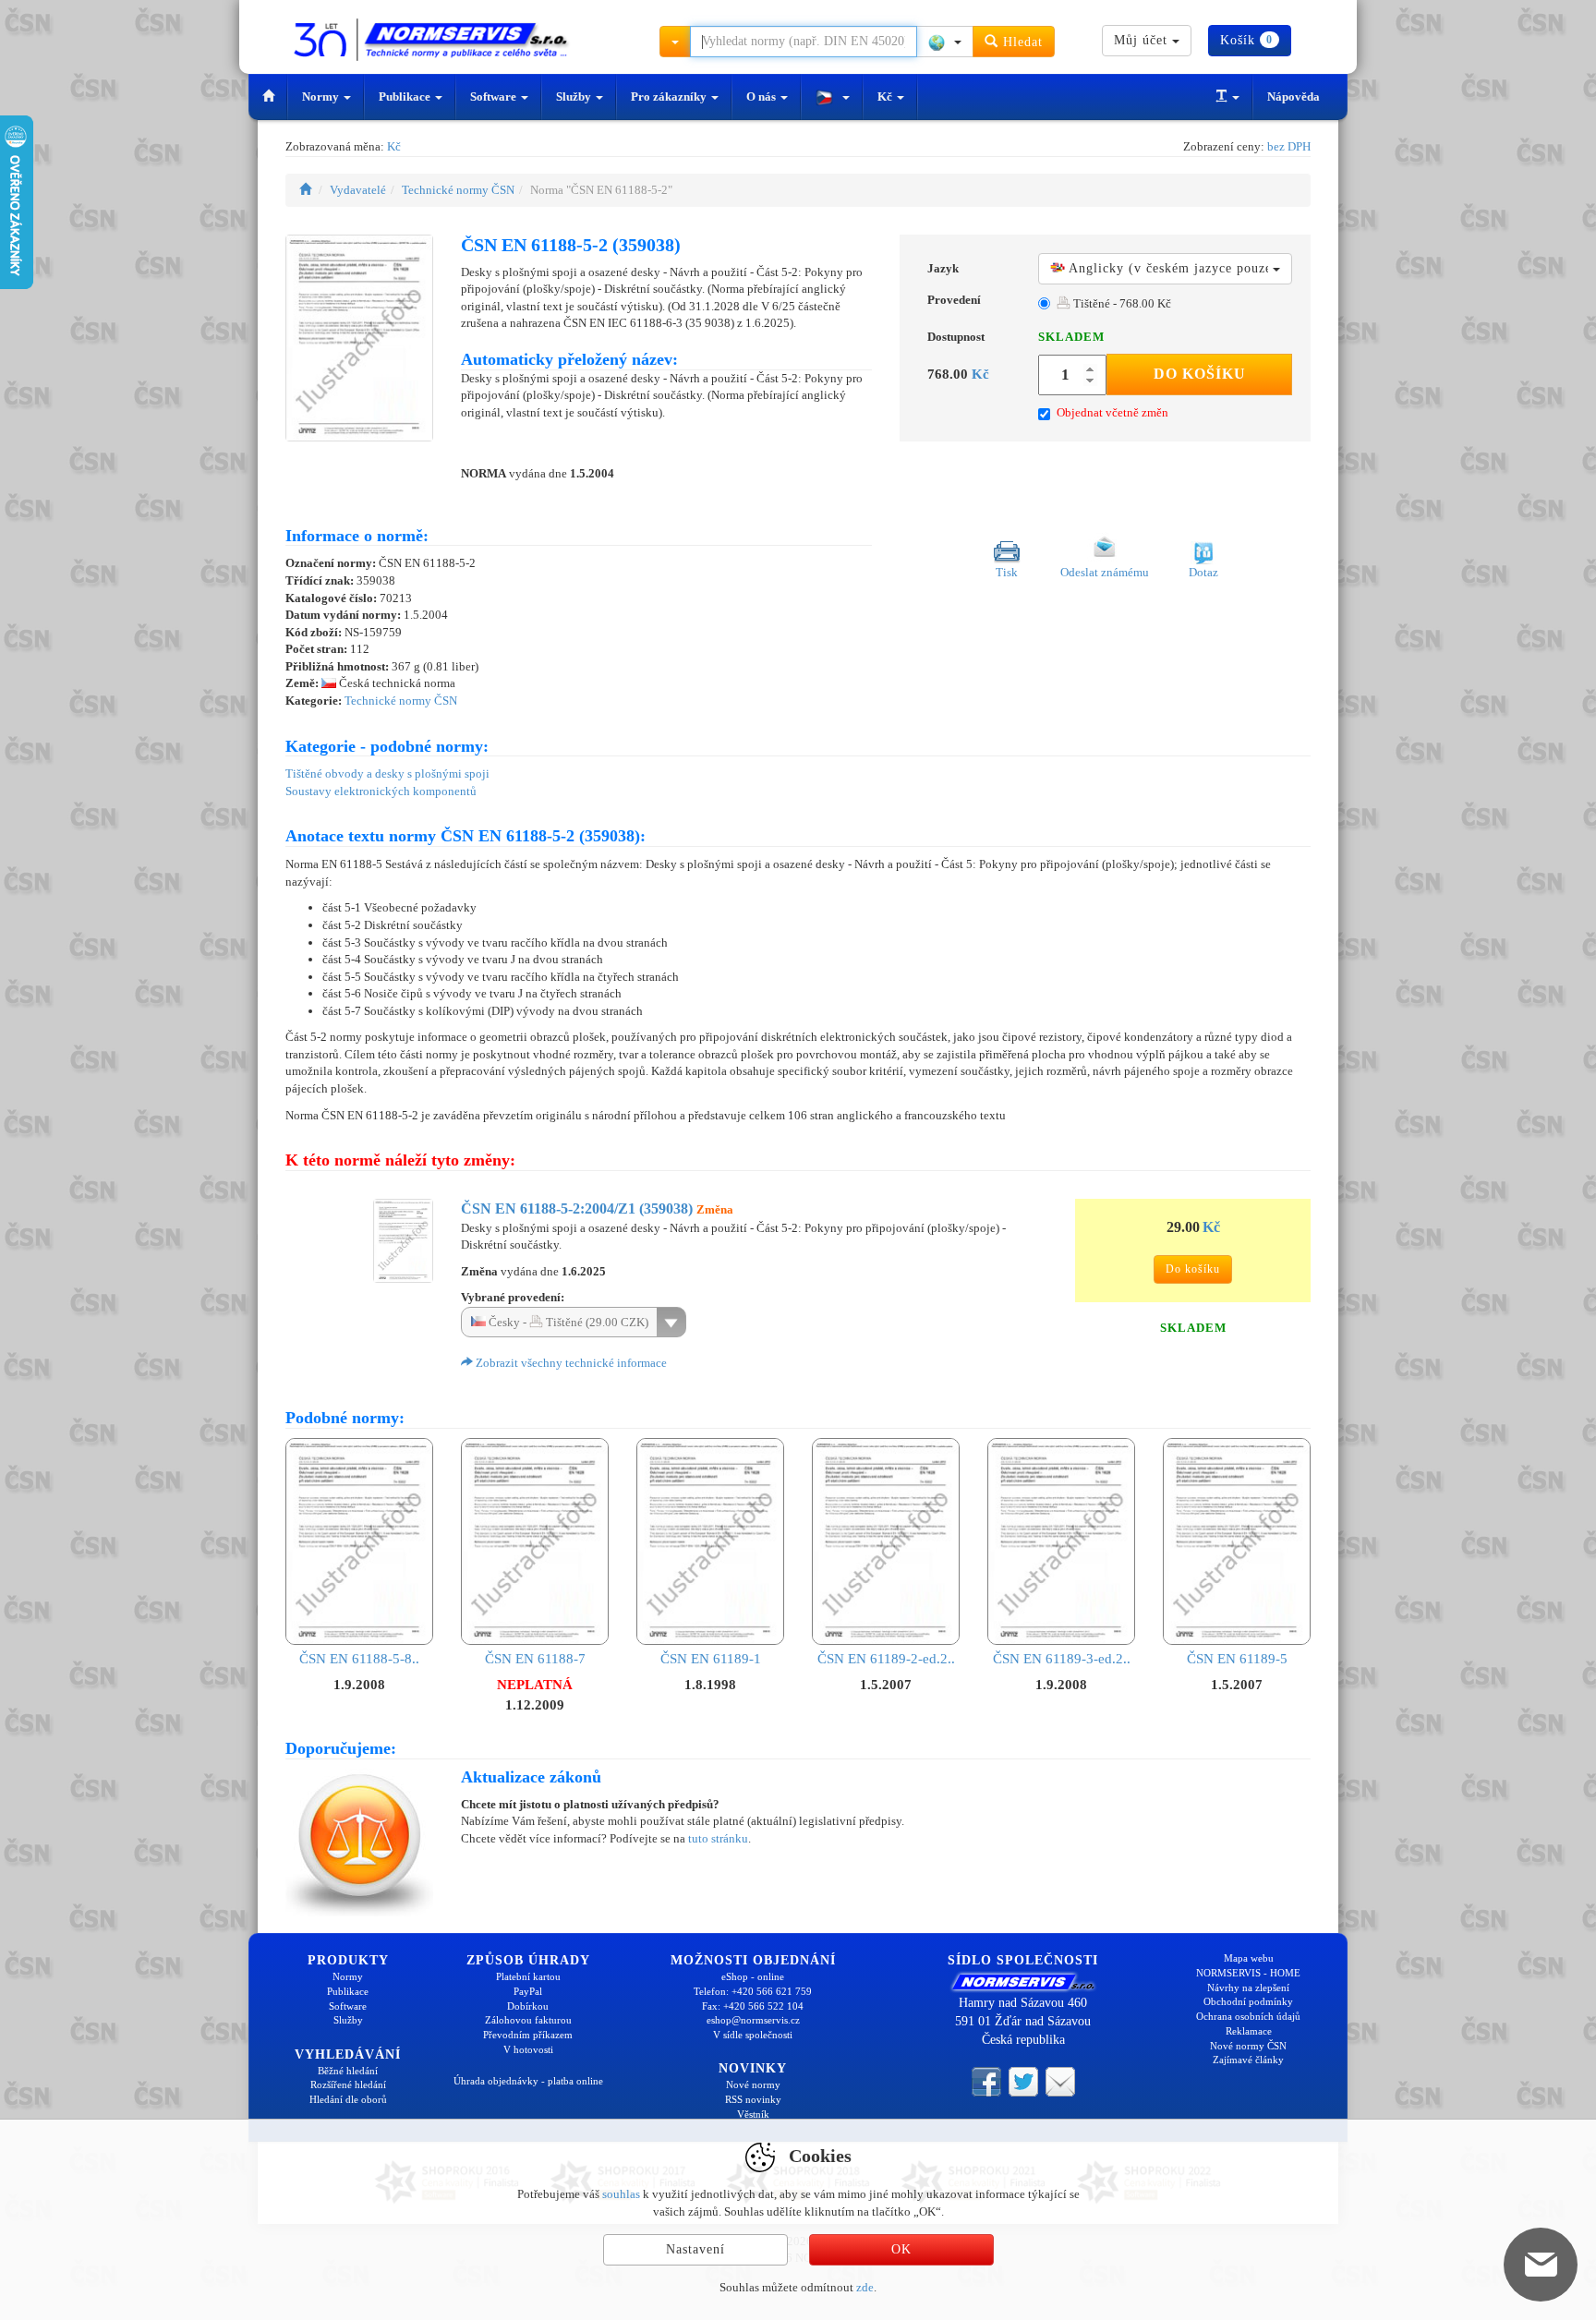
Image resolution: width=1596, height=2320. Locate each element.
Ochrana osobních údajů (1248, 2016)
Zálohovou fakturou (528, 2020)
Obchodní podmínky (1248, 2001)
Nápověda (1294, 97)
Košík (1246, 40)
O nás (762, 97)
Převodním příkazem (528, 2035)
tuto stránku (718, 1838)
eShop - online (753, 1976)
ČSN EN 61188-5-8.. (359, 1659)
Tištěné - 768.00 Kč (1121, 303)
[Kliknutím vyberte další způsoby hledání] (675, 42)
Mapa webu (1249, 1958)
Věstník (753, 2114)
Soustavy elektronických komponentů (381, 791)
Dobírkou (528, 2006)
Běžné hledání (348, 2071)
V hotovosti (528, 2049)
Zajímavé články (1248, 2060)
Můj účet (1143, 40)
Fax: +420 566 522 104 (753, 2006)
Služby (575, 97)
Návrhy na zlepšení (1248, 1988)
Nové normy (753, 2084)
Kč (886, 97)
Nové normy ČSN (1248, 2046)
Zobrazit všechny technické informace (570, 1363)
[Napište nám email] (1060, 2080)
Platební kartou (528, 1976)
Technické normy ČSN (458, 190)
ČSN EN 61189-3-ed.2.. (1062, 1659)
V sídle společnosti (753, 2035)
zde (865, 2287)
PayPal (528, 1991)
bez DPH (1289, 146)
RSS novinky (753, 2099)
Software (495, 97)
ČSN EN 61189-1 (711, 1659)
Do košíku (1200, 374)
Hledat (1021, 42)
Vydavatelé (358, 190)
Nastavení (695, 2249)
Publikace (406, 97)
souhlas (621, 2194)
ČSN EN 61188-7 (535, 1659)
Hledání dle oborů (348, 2099)
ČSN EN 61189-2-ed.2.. (886, 1659)
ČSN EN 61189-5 (1237, 1659)
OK (901, 2249)
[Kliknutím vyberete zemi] (945, 42)
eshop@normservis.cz (753, 2020)
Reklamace (1249, 2031)
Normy (322, 97)
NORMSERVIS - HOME (1248, 1973)
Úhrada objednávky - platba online (528, 2081)
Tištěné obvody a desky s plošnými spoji (387, 773)
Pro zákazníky (670, 97)
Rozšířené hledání (348, 2084)
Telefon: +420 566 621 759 (753, 1991)
